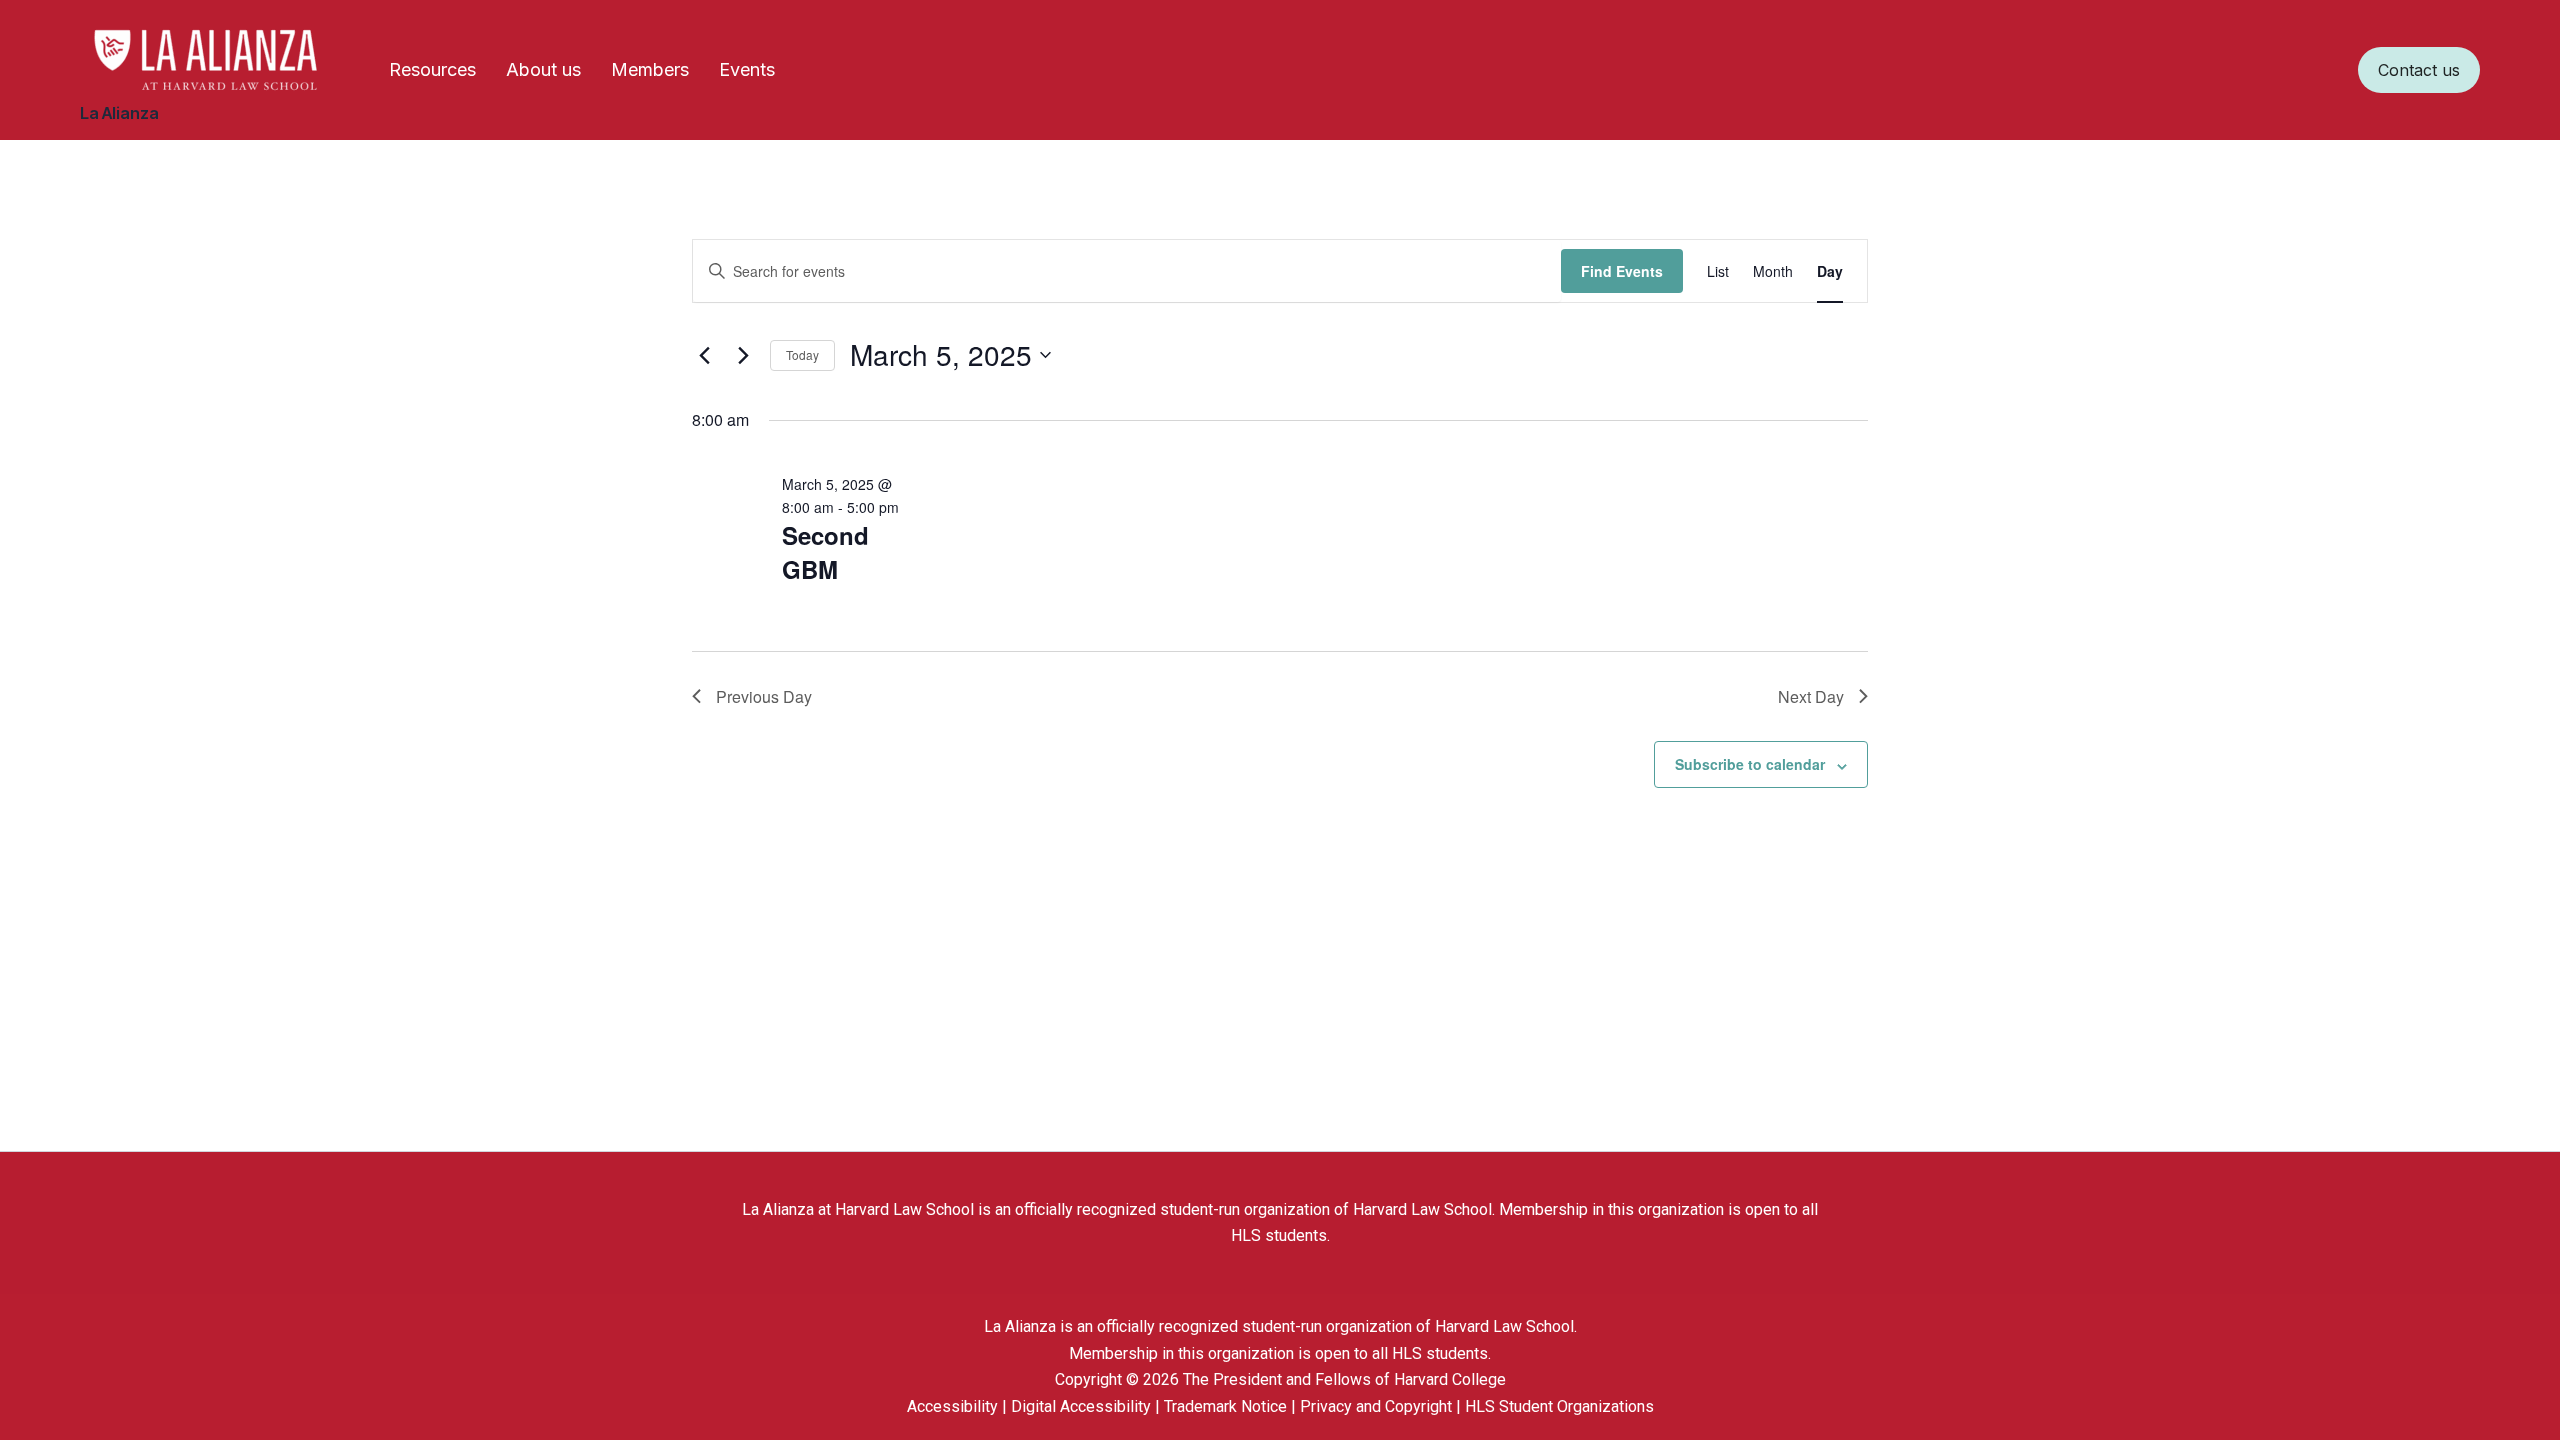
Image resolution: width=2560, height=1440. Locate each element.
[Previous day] (704, 355)
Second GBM (825, 552)
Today (802, 354)
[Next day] (743, 355)
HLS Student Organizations (1559, 1406)
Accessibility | (959, 1406)
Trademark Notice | (1232, 1406)
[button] (2419, 70)
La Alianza (119, 113)
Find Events (1622, 271)
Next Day (1811, 696)
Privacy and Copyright (1378, 1406)
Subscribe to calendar (1750, 764)
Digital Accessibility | (1087, 1406)
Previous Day (764, 696)
